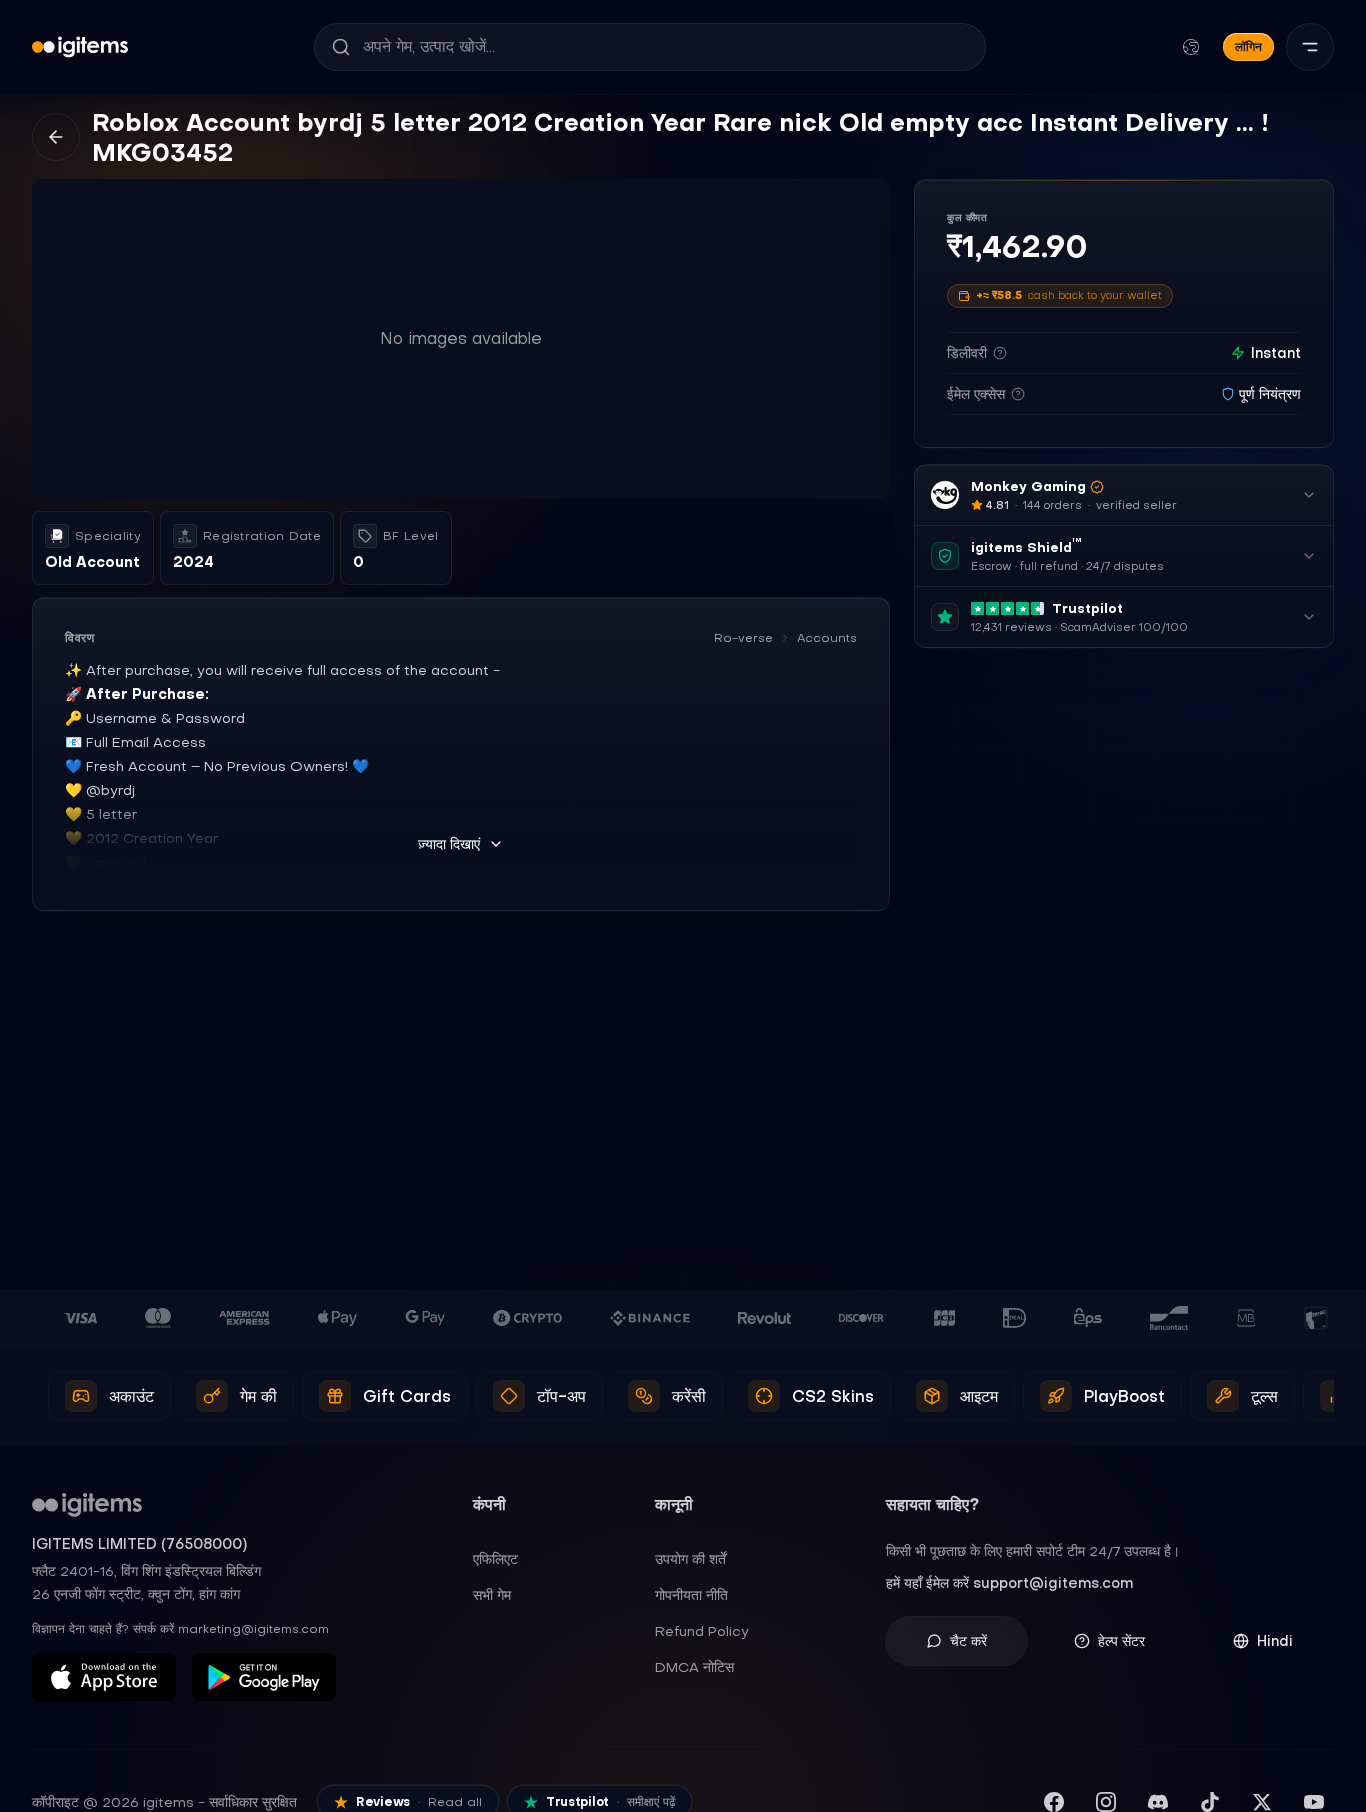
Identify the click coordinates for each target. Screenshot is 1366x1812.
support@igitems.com (1053, 1583)
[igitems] (80, 47)
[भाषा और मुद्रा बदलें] (1191, 47)
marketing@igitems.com (253, 1629)
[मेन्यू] (1310, 47)
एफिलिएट (495, 1559)
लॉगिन (1248, 46)
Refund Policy (702, 1631)
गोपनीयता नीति (691, 1595)
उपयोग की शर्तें (690, 1559)
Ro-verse (743, 638)
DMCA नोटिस (694, 1667)
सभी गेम (492, 1595)
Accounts (827, 638)
